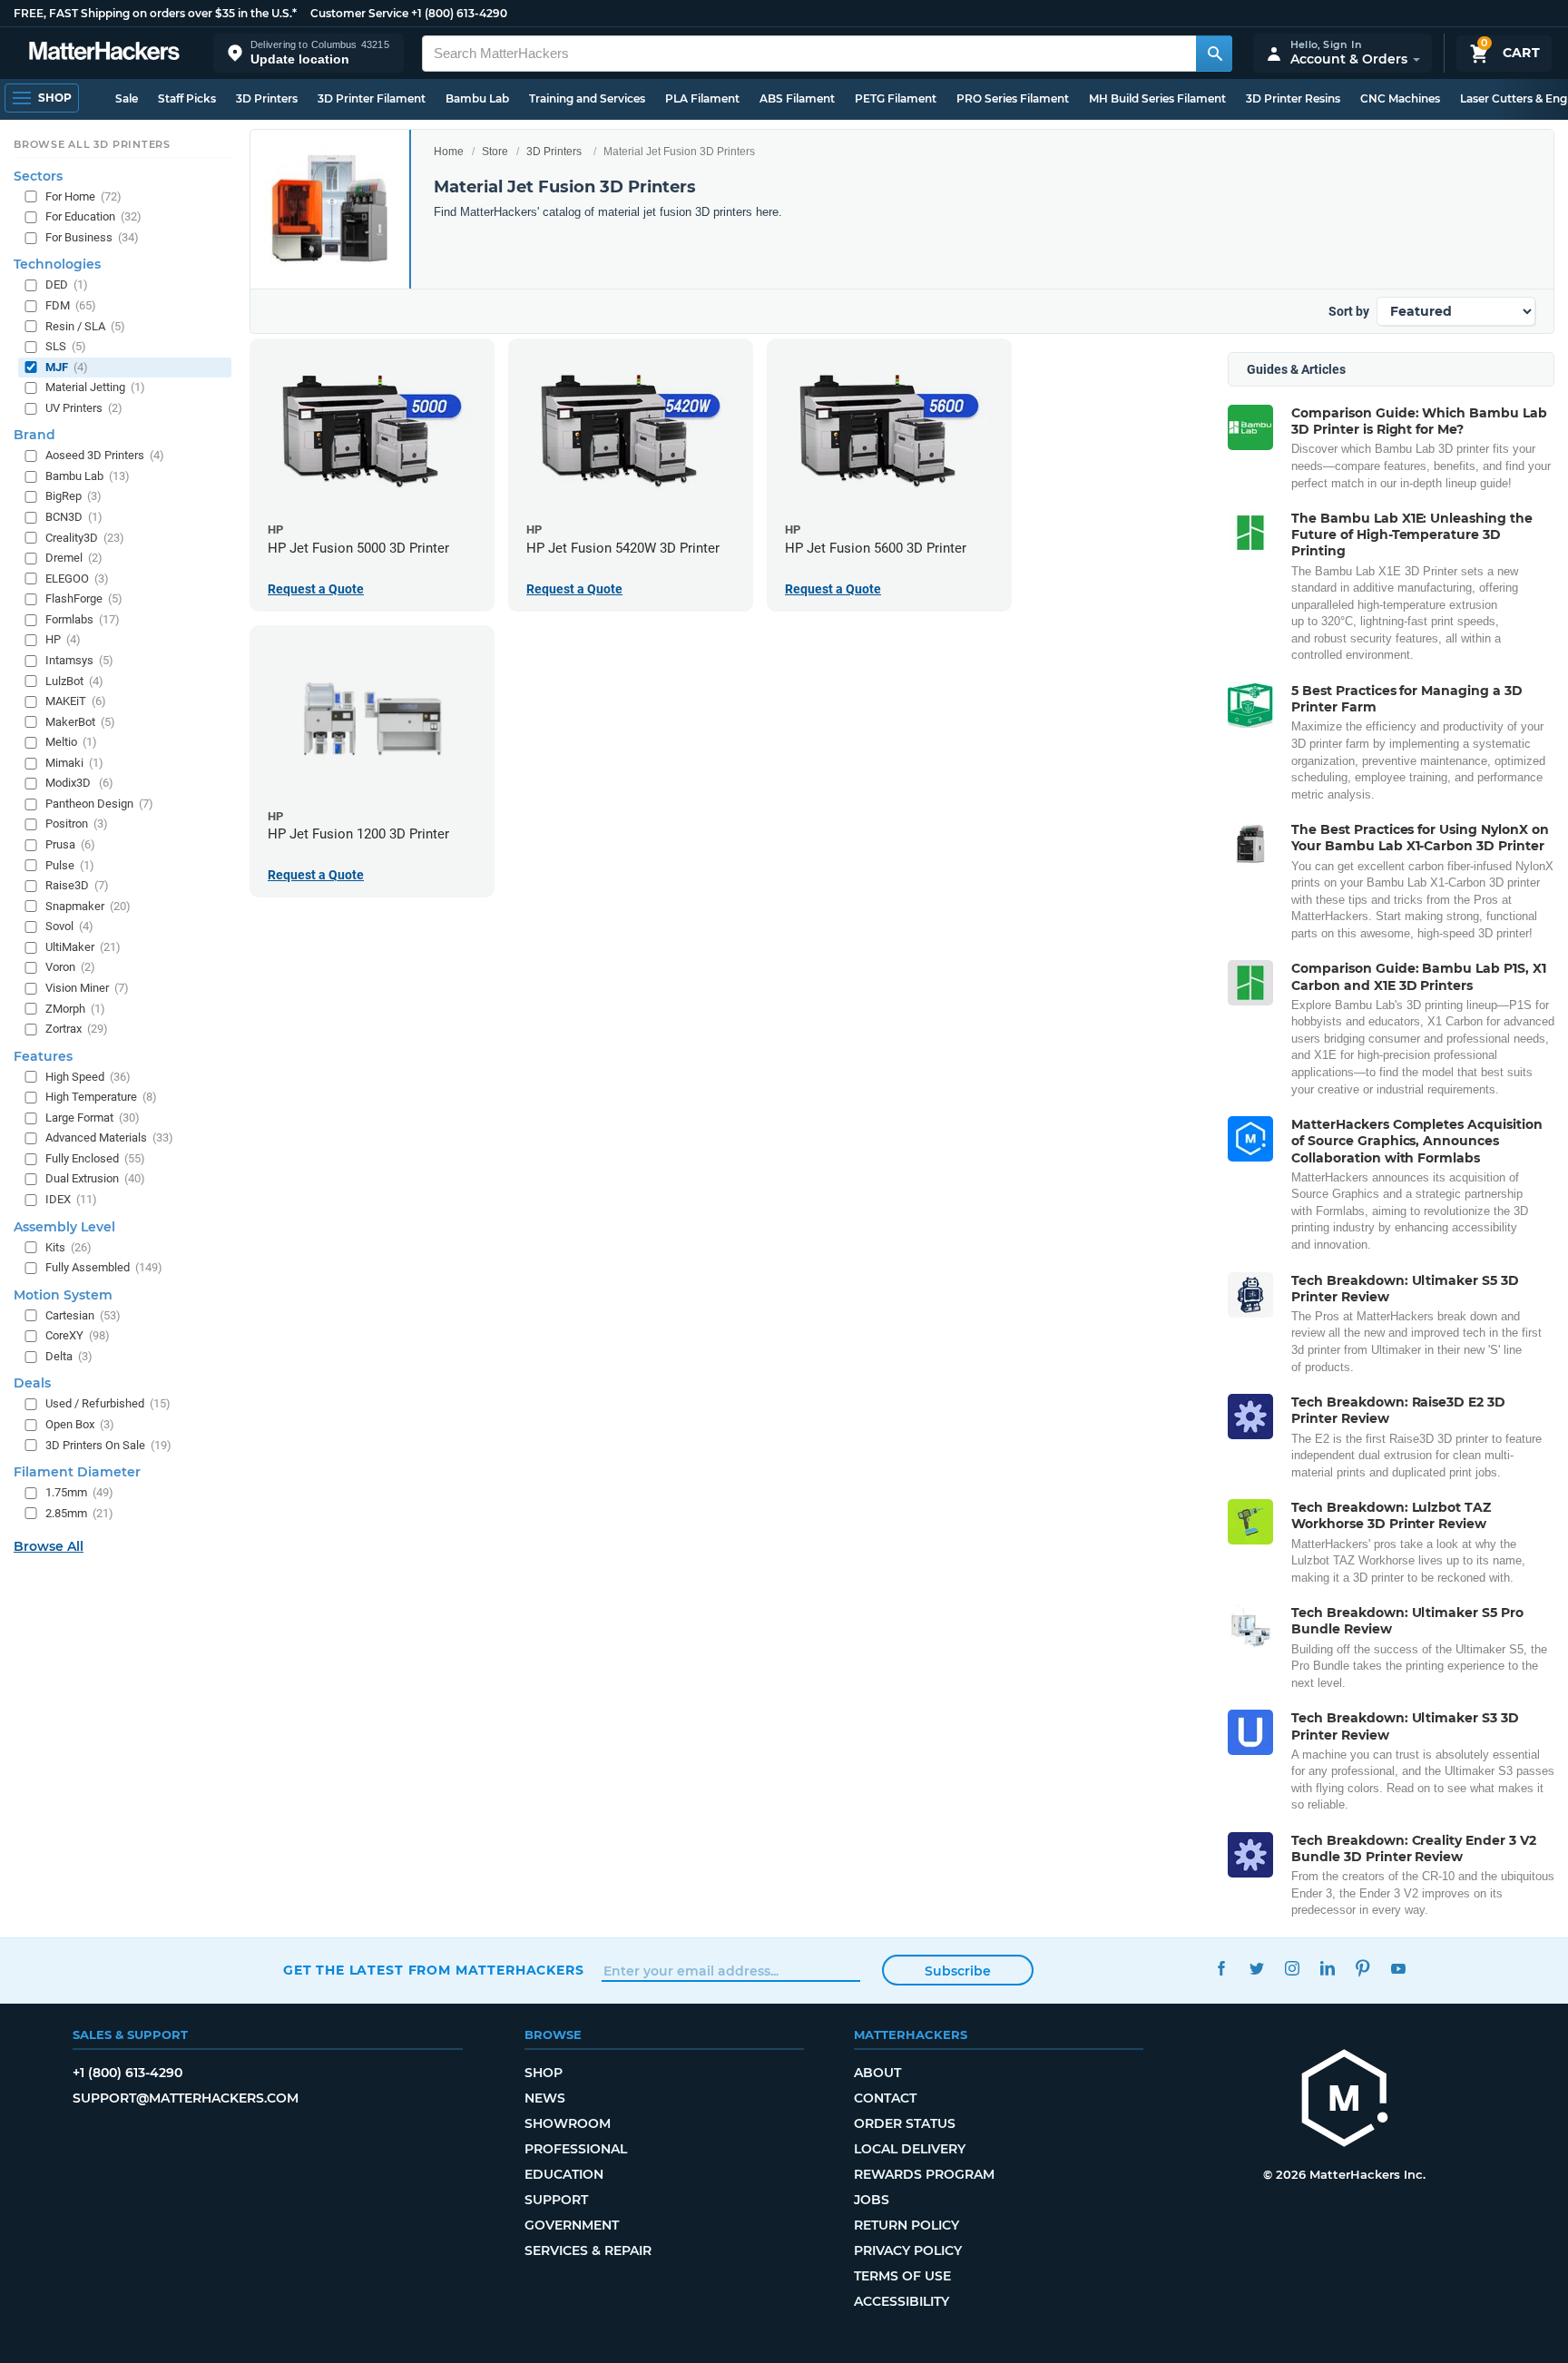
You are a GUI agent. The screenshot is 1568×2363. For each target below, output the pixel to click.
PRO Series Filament (1013, 98)
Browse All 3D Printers (92, 144)
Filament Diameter (77, 1472)
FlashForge (84, 598)
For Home (83, 196)
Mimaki (74, 763)
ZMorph (75, 1009)
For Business (92, 237)
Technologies (57, 264)
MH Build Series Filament (1157, 98)
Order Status (905, 2123)
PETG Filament (896, 98)
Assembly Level (64, 1227)
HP (63, 639)
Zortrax (77, 1029)
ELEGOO (77, 578)
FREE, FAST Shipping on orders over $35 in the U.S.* (155, 13)
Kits (69, 1247)
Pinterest (1362, 1968)
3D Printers (267, 98)
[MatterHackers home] (104, 53)
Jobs (872, 2200)
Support (556, 2200)
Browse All (49, 1546)
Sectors (38, 176)
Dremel (74, 558)
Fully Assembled (104, 1267)
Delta (69, 1356)
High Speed (88, 1077)
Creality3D (85, 538)
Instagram (1292, 1968)
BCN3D (74, 517)
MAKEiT (76, 701)
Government (572, 2225)
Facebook (1221, 1968)
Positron (77, 824)
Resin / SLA (85, 326)
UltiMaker (83, 947)
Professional (576, 2149)
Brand (34, 435)
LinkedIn (1327, 1968)
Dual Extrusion (95, 1178)
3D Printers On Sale (108, 1445)
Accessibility (902, 2301)
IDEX (71, 1199)
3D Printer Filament (372, 98)
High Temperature (101, 1097)
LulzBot (74, 681)
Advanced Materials (109, 1137)
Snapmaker (88, 906)
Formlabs (83, 619)
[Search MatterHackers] (1214, 54)
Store (495, 152)
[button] (309, 53)
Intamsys (79, 660)
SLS (66, 346)
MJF (67, 367)
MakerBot (80, 722)
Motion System (63, 1295)
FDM (71, 305)
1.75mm (79, 1492)
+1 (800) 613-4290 (459, 13)
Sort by (1349, 311)
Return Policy (906, 2225)
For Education (93, 216)
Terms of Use (902, 2276)
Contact (885, 2098)
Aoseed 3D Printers (105, 455)
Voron (70, 967)
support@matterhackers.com (186, 2098)
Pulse (70, 865)
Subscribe (958, 1971)
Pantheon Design (99, 804)
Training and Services (587, 98)
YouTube (1398, 1968)
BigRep (73, 496)
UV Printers (84, 408)
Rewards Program (924, 2174)
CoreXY (78, 1335)
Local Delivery (910, 2149)
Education (564, 2174)
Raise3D (77, 885)
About (877, 2073)
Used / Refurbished (108, 1403)
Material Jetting (95, 387)
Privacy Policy (908, 2250)
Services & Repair (588, 2250)
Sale (127, 98)
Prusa (70, 844)
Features (43, 1056)
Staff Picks (187, 98)
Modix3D (79, 783)
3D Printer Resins (1293, 98)
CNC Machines (1400, 98)
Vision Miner (87, 988)
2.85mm (79, 1513)
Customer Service (359, 13)
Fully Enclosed (95, 1158)
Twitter (1256, 1968)
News (545, 2098)
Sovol (69, 926)
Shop (544, 2073)
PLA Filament (702, 98)
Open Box (80, 1424)
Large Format (93, 1118)
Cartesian (83, 1315)
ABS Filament (797, 98)
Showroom (568, 2123)
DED (67, 284)
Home (449, 152)
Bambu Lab (477, 98)
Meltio (71, 742)
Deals (32, 1383)
